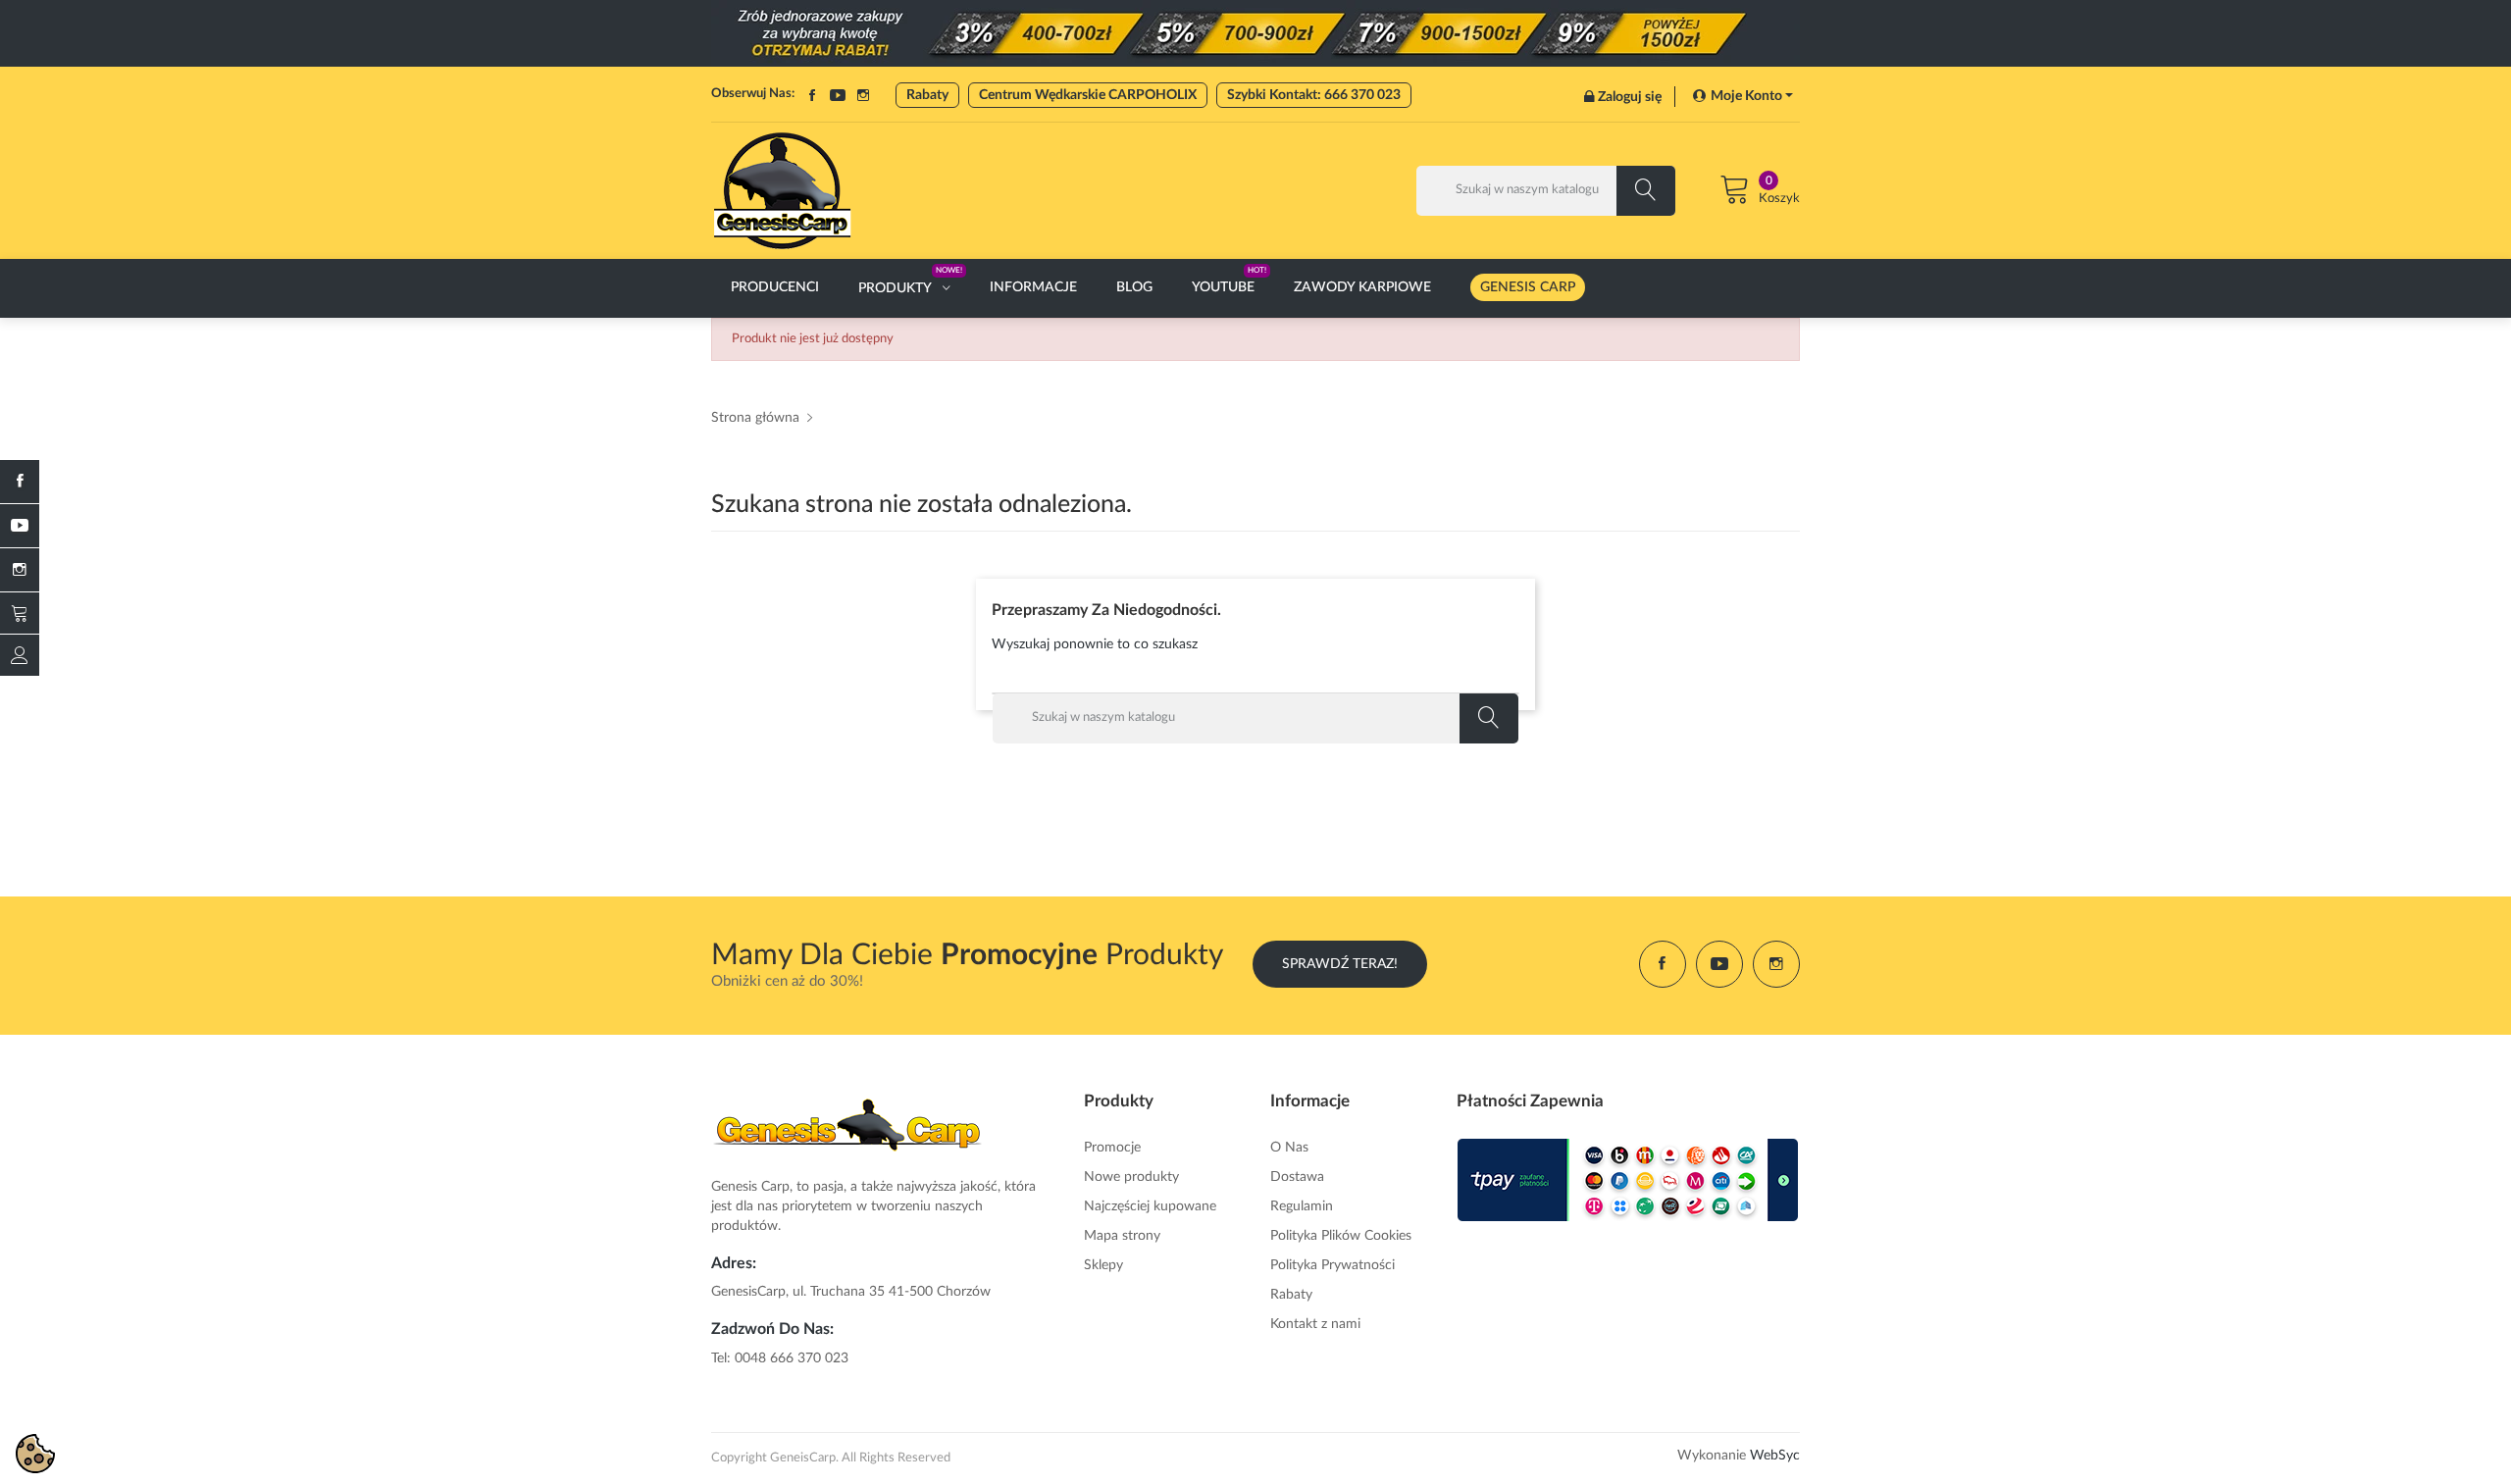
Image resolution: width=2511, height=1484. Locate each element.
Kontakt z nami (1315, 1324)
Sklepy (1103, 1265)
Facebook (812, 95)
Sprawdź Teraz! (1340, 964)
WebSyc (1775, 1456)
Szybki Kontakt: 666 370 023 (1314, 95)
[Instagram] (20, 570)
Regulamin (1302, 1206)
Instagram (863, 95)
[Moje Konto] (20, 655)
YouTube (838, 95)
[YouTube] (20, 526)
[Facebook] (20, 482)
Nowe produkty (1131, 1177)
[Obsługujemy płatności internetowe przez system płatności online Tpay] (1628, 1180)
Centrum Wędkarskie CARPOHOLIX (1088, 95)
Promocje (1112, 1148)
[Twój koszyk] (20, 613)
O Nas (1289, 1148)
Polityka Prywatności (1332, 1265)
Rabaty (927, 95)
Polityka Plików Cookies (1341, 1236)
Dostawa (1297, 1177)
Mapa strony (1122, 1236)
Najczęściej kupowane (1150, 1206)
